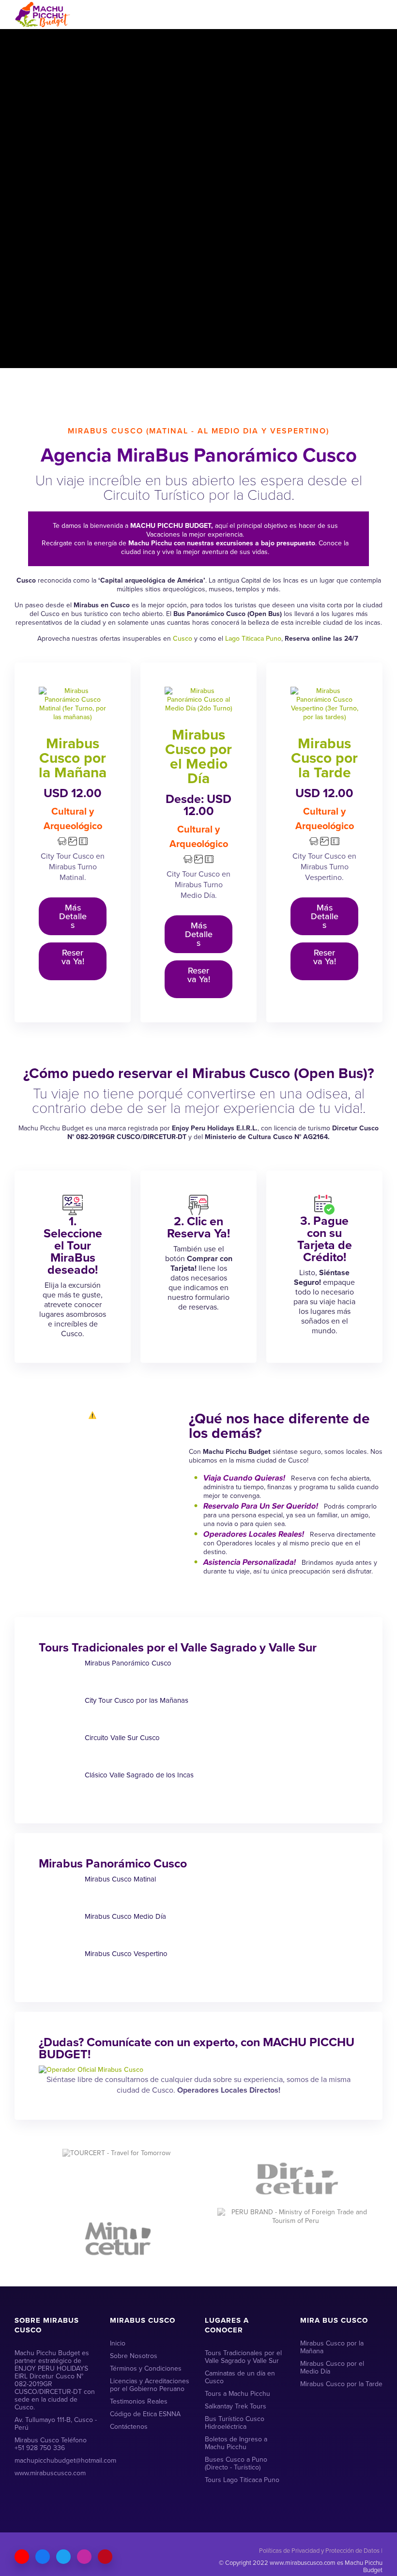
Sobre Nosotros (134, 2356)
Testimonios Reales (139, 2401)
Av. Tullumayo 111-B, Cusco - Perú (56, 2424)
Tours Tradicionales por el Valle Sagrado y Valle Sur (243, 2357)
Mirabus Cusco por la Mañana (73, 758)
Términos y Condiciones (146, 2368)
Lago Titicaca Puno (253, 639)
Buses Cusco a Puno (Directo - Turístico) (236, 2463)
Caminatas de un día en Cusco (240, 2377)
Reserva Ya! (73, 957)
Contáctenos (129, 2427)
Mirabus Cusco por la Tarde (324, 758)
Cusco (183, 639)
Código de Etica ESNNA (145, 2414)
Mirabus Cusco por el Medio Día (198, 756)
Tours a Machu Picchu (237, 2394)
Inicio (118, 2343)
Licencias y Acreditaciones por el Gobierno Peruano (150, 2385)
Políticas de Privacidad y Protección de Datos (319, 2551)
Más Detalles (73, 916)
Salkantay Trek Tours (236, 2406)
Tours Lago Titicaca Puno (242, 2480)
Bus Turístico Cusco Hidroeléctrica (235, 2423)
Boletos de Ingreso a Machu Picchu (236, 2443)
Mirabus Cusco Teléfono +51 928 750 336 (51, 2444)
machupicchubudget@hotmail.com (56, 2460)
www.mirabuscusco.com (50, 2473)
